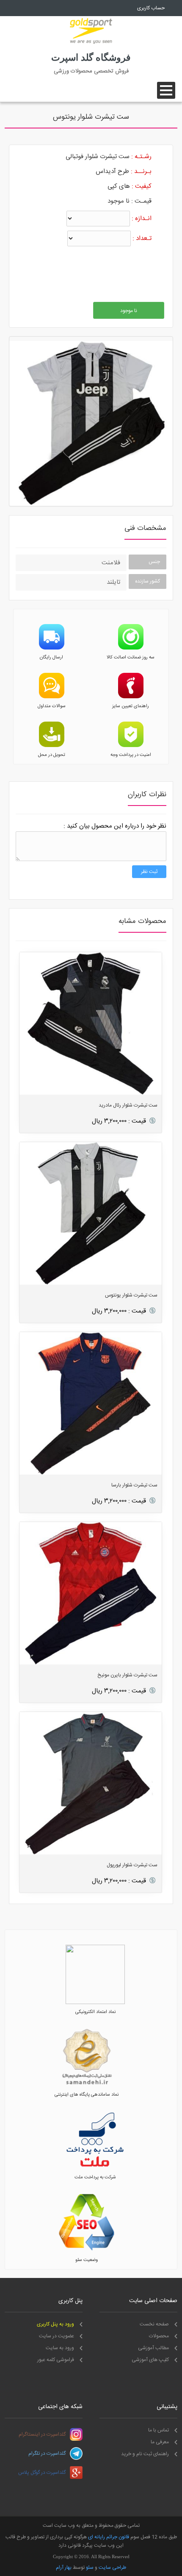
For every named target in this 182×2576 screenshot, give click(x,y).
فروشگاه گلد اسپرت (91, 57)
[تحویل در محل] (52, 746)
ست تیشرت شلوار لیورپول (132, 1865)
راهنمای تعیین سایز (131, 706)
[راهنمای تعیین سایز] (131, 697)
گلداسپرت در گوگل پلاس (42, 2473)
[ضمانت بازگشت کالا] (131, 648)
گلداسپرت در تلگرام (47, 2453)
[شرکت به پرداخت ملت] (95, 2168)
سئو (90, 2568)
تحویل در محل (52, 755)
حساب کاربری (151, 8)
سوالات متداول (52, 706)
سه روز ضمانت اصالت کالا (131, 658)
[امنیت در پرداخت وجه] (131, 746)
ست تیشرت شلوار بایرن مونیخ (127, 1675)
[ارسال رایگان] (52, 648)
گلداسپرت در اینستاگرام (42, 2434)
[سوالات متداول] (52, 697)
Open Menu (166, 90)
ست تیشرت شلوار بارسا (134, 1485)
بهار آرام (64, 2568)
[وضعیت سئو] (87, 2251)
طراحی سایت (112, 2568)
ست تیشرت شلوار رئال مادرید (128, 1105)
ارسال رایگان (51, 658)
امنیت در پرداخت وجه (131, 755)
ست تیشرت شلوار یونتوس (131, 1295)
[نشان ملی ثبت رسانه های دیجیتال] (87, 2085)
